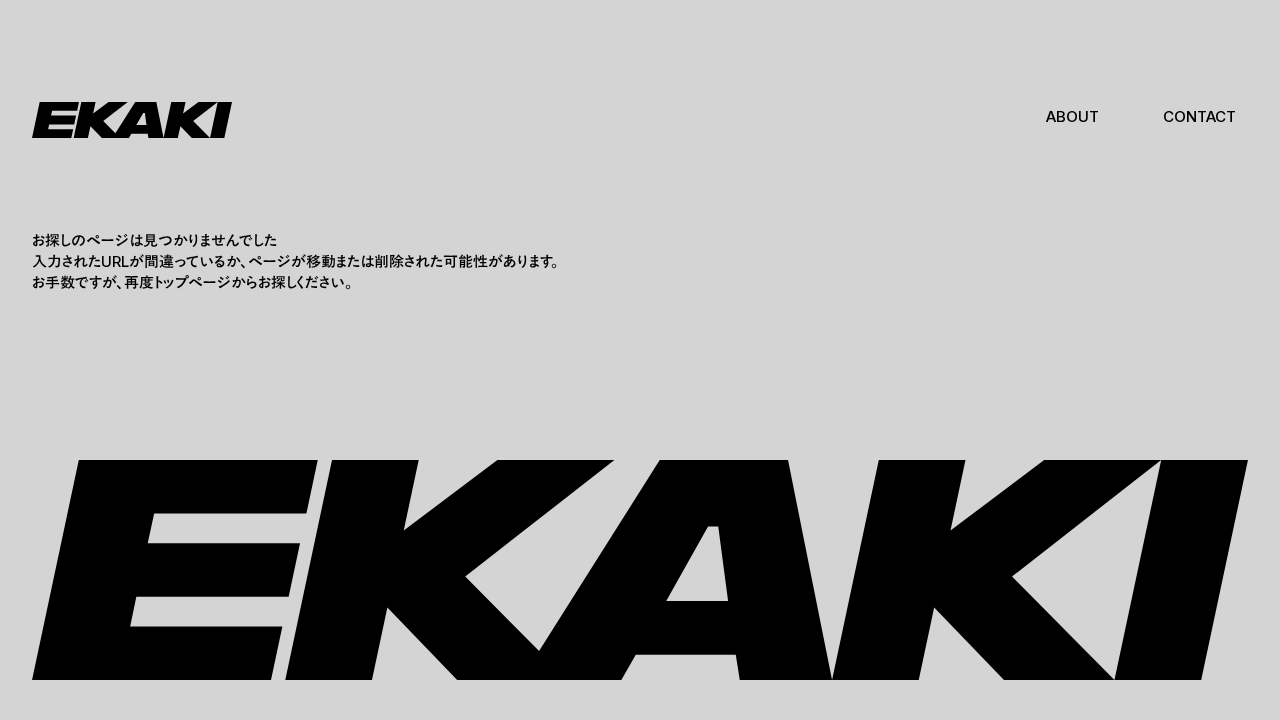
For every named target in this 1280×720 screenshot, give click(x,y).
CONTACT (1199, 116)
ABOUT (1072, 116)
